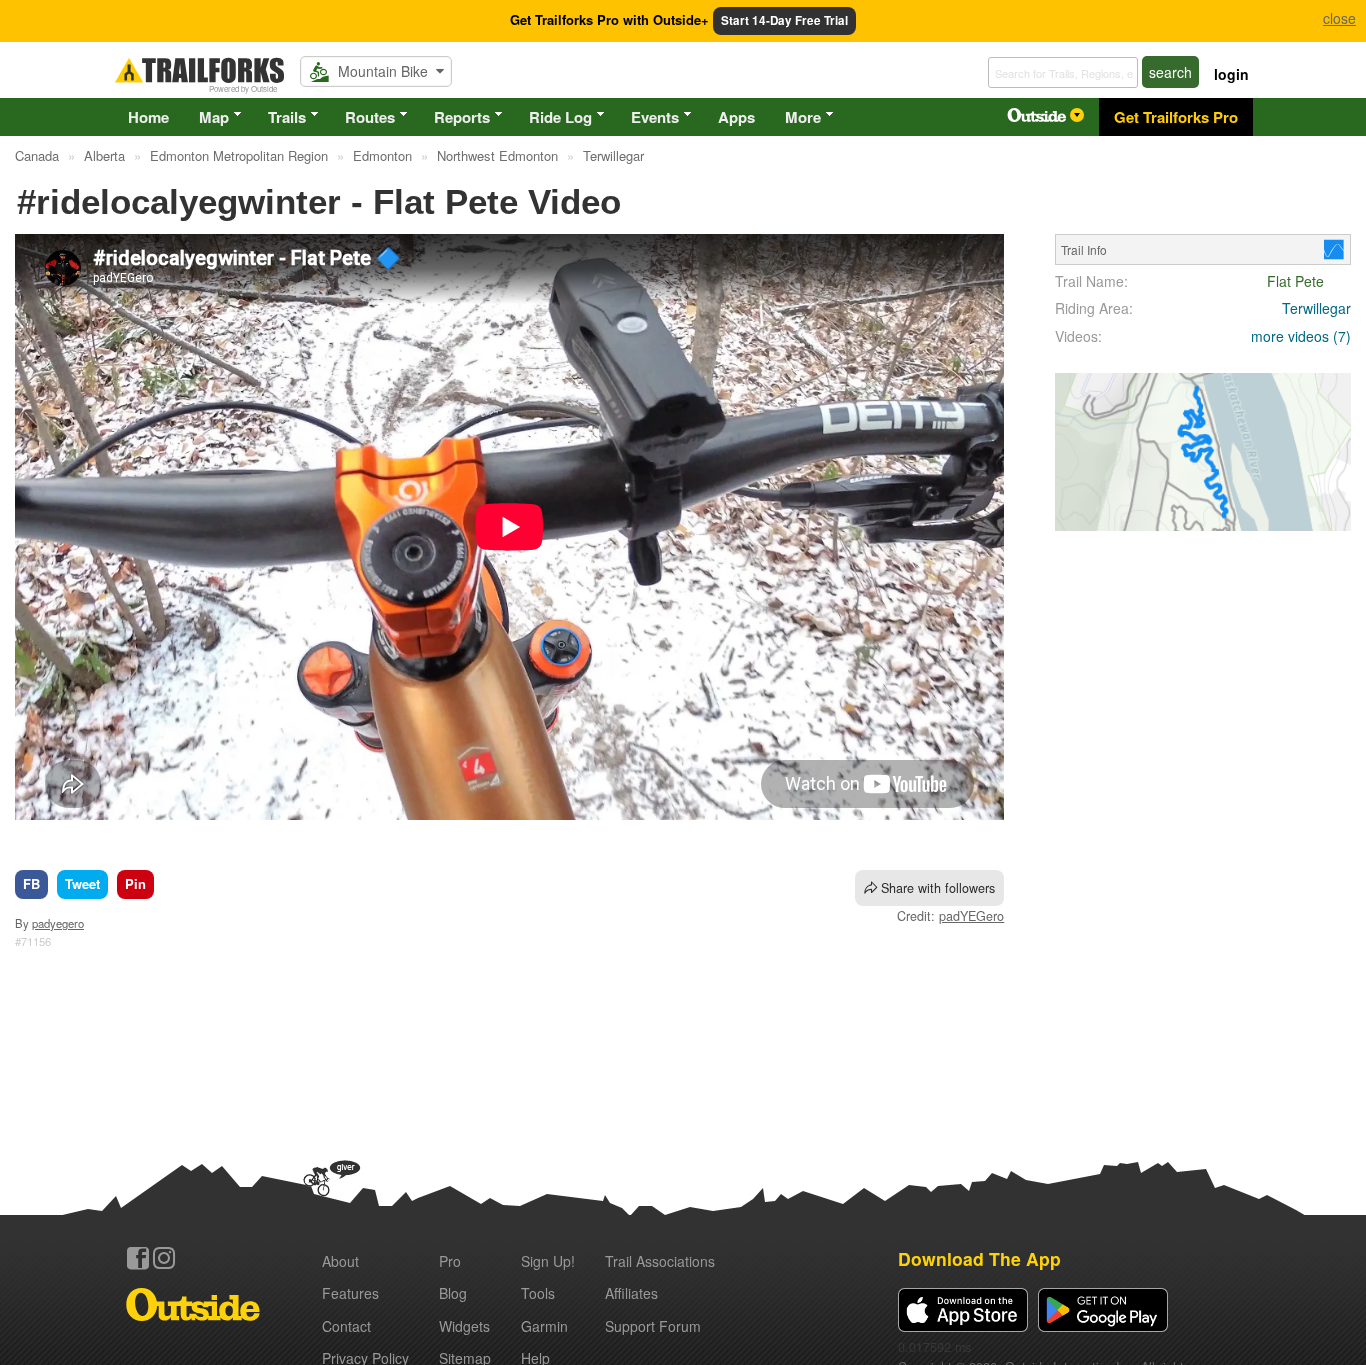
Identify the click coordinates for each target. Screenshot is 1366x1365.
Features (350, 1293)
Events (655, 117)
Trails (287, 117)
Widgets (464, 1326)
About (340, 1261)
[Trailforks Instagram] (164, 1258)
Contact (346, 1326)
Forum (653, 1326)
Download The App (979, 1258)
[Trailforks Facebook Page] (138, 1258)
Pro (450, 1261)
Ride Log (560, 117)
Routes (370, 117)
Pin (135, 883)
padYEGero (971, 916)
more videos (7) (1301, 336)
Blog (453, 1293)
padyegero (58, 923)
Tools (538, 1293)
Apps (736, 117)
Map (214, 117)
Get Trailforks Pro (1176, 117)
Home (148, 117)
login (1231, 74)
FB (31, 883)
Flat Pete (1295, 281)
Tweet (82, 883)
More (803, 117)
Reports (462, 117)
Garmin (544, 1326)
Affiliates (631, 1293)
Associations (660, 1261)
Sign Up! (548, 1261)
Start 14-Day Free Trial (784, 20)
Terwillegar (1316, 308)
